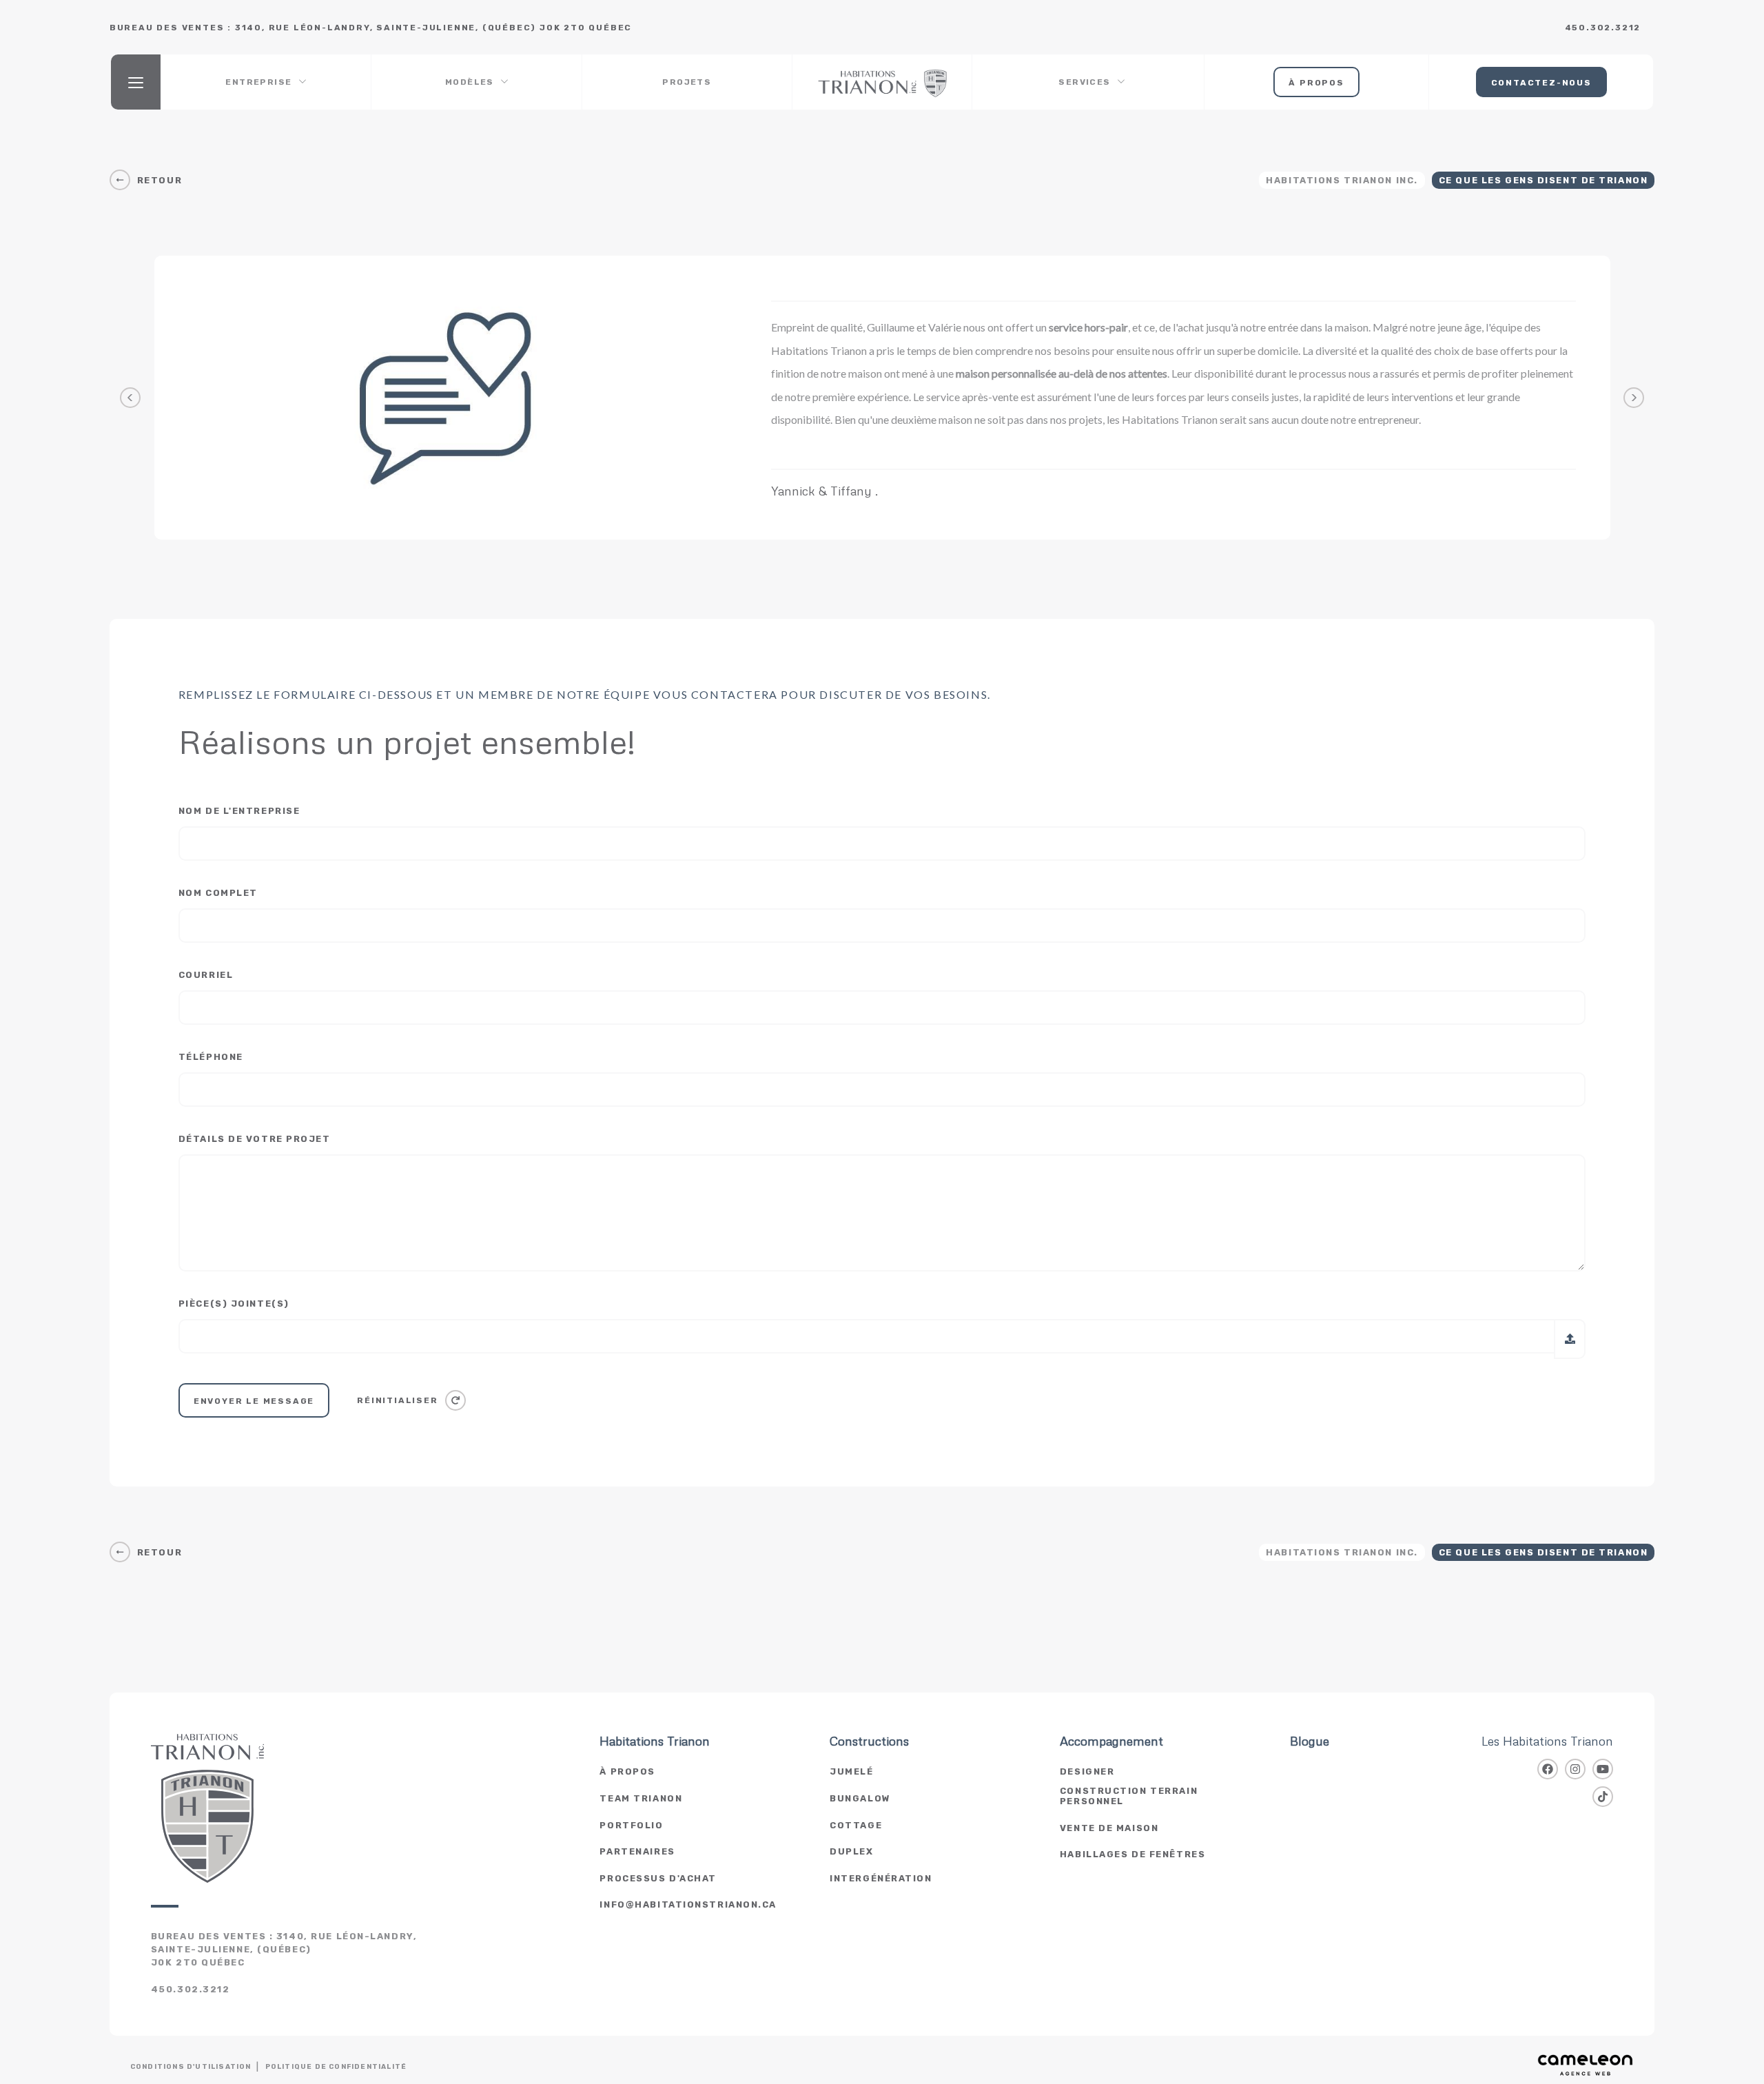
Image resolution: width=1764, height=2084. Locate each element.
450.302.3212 (1603, 28)
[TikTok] (1603, 1797)
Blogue (1310, 1741)
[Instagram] (1575, 1769)
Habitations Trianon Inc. (1342, 180)
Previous (130, 398)
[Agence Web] (1586, 2065)
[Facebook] (1548, 1769)
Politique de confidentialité (336, 2067)
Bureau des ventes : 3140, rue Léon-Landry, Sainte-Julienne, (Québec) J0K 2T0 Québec (284, 1949)
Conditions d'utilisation (191, 2067)
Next (1634, 398)
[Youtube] (1603, 1769)
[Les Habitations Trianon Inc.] (882, 82)
